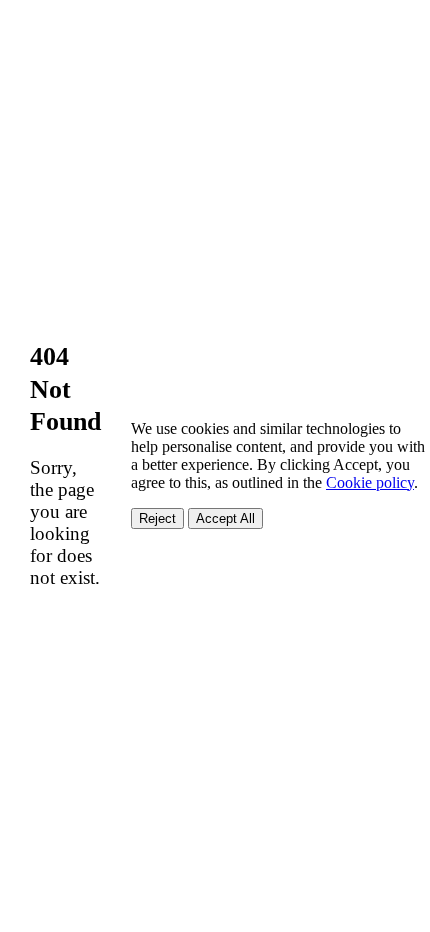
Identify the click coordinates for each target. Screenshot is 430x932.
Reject (157, 518)
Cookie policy (370, 482)
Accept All (225, 518)
